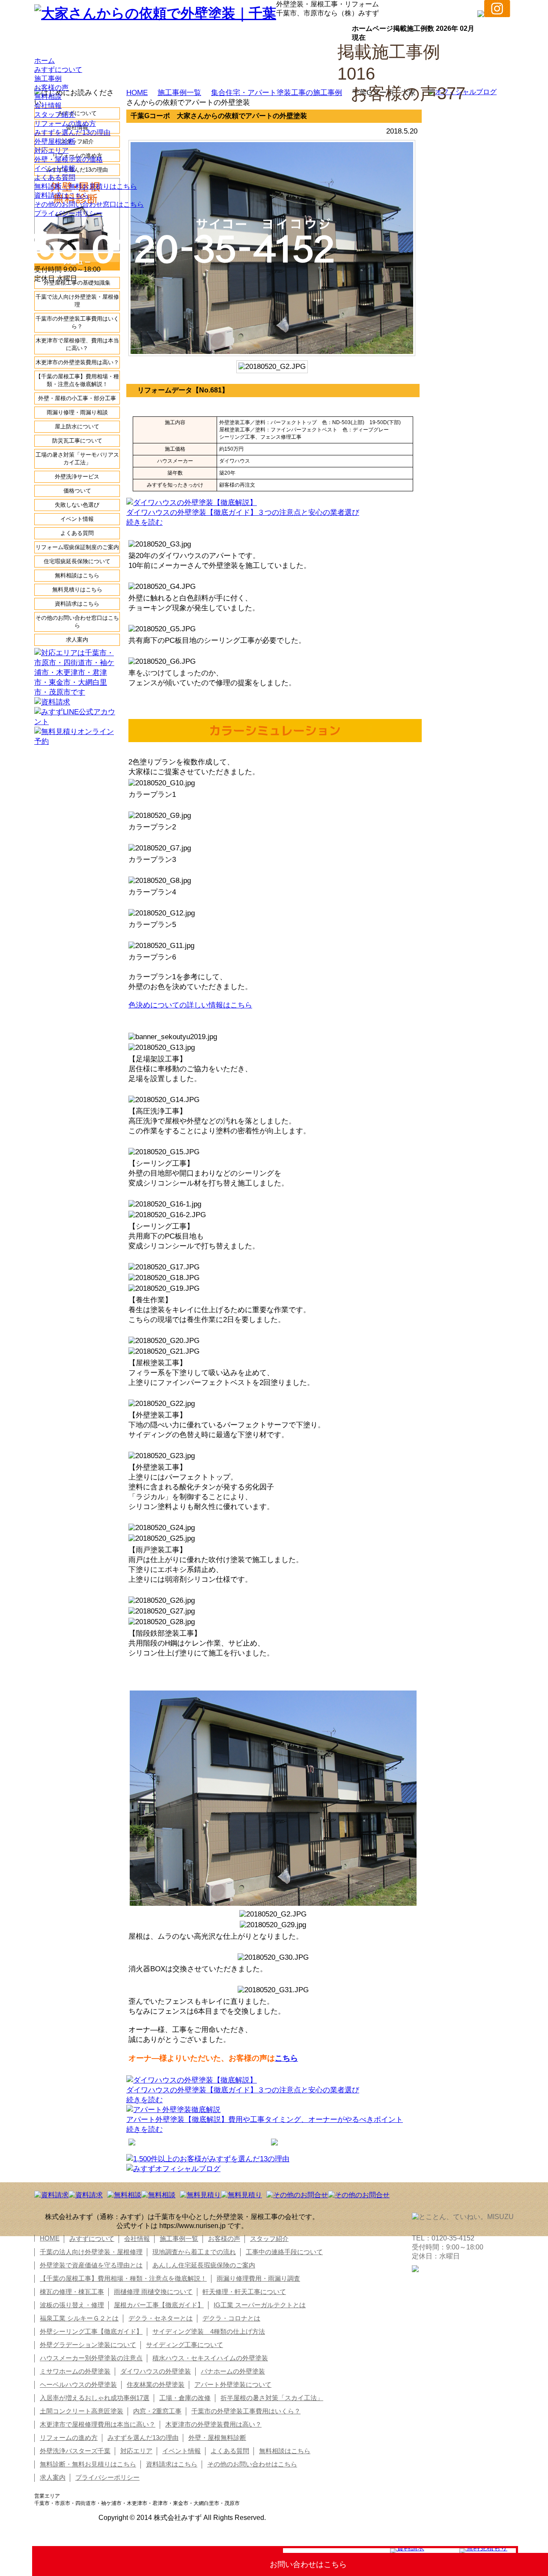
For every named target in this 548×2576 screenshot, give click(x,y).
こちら (286, 2058)
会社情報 (48, 105)
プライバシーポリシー (68, 213)
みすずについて (58, 70)
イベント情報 (55, 168)
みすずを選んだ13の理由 (72, 132)
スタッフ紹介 (55, 114)
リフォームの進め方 (65, 123)
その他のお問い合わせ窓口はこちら (89, 204)
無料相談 (48, 97)
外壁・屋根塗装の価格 (68, 159)
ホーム (45, 61)
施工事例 (48, 79)
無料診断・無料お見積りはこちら (86, 186)
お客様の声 (51, 88)
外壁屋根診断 (55, 141)
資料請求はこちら (62, 195)
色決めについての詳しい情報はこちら (190, 1005)
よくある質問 (55, 177)
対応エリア (51, 150)
